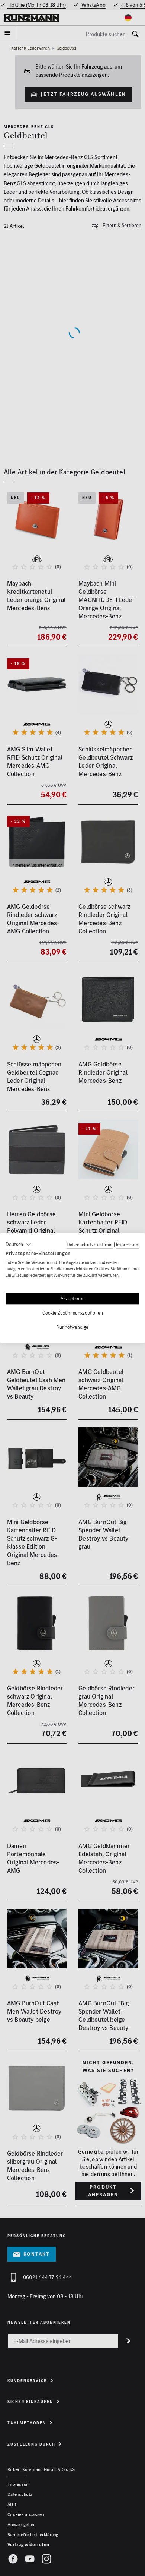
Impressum (128, 1245)
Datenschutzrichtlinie (90, 1245)
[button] (18, 1245)
